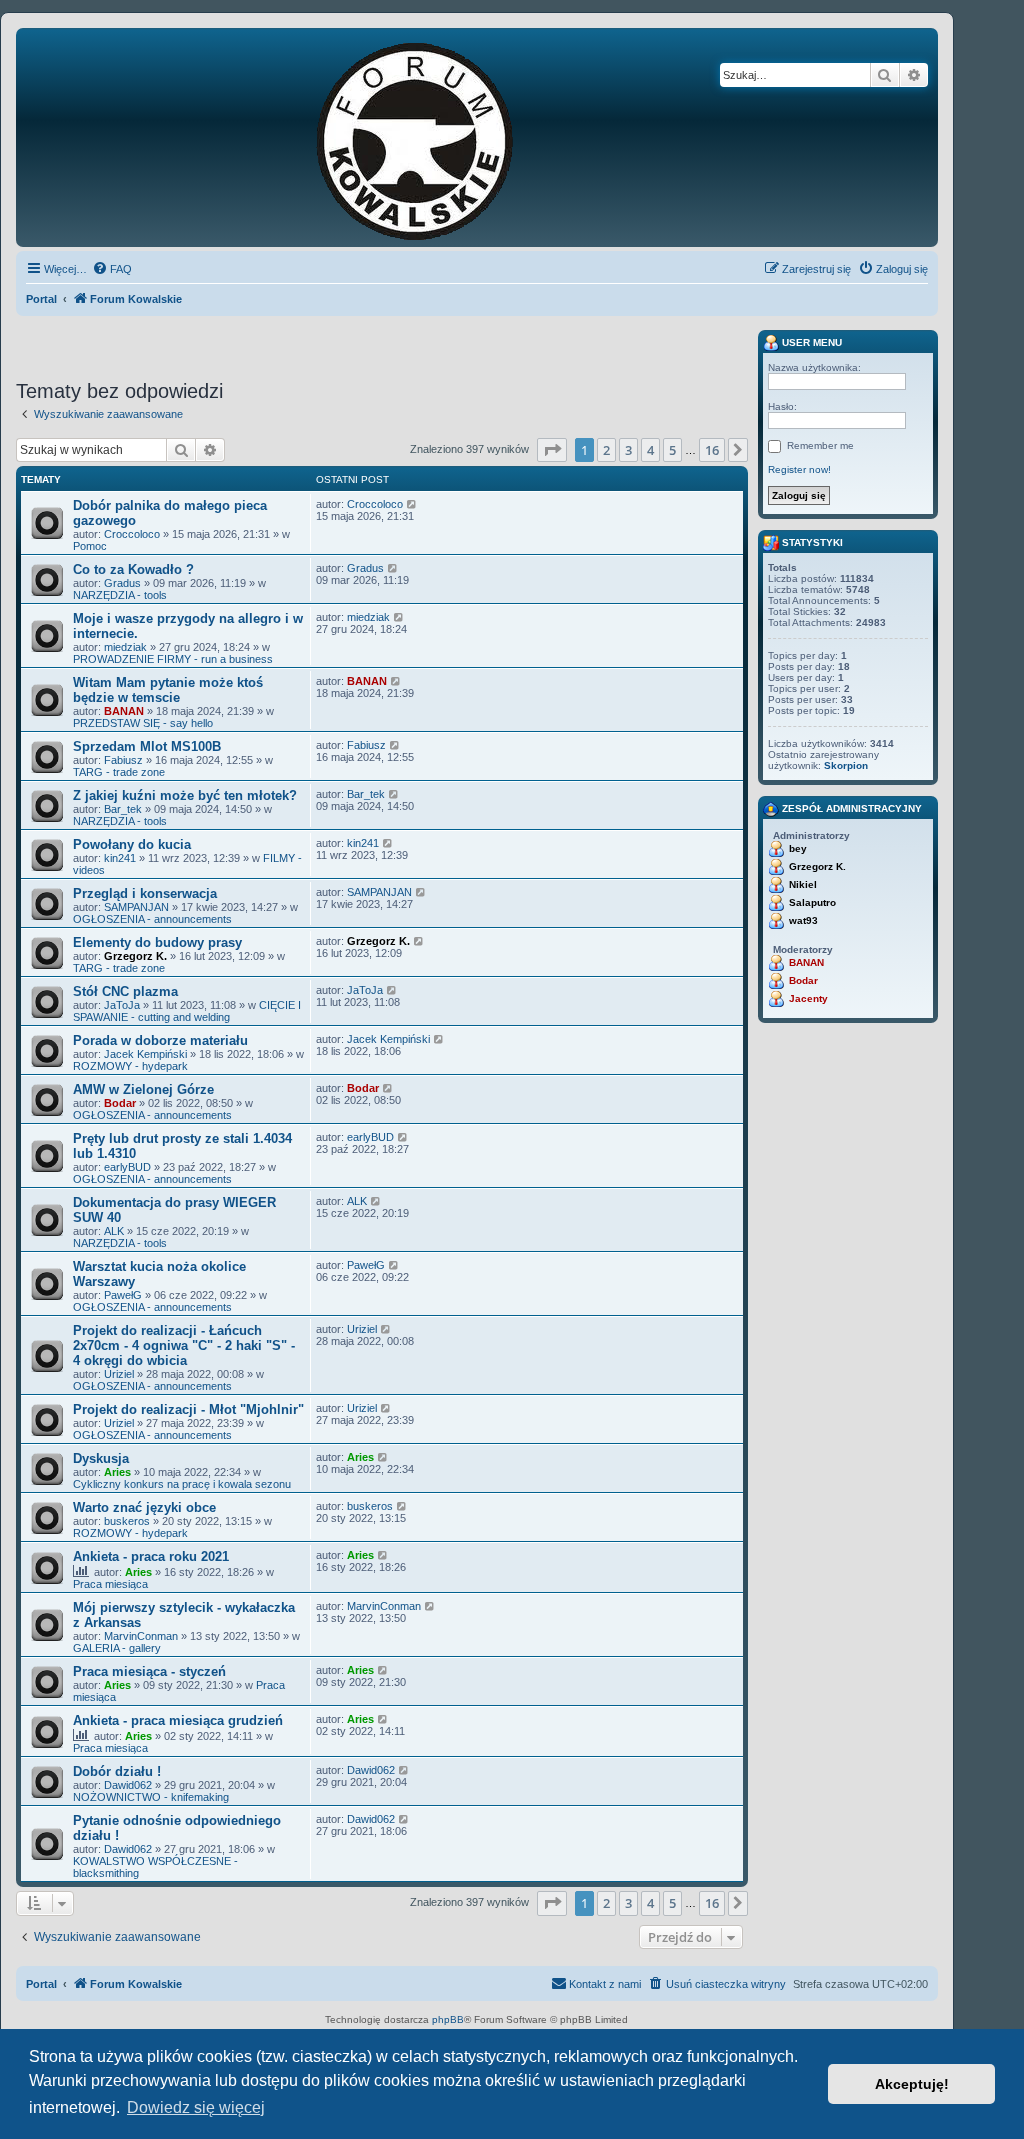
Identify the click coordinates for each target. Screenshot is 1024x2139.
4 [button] (650, 450)
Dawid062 (128, 1785)
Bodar (120, 1103)
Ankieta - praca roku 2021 (151, 1556)
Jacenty (808, 998)
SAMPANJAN (136, 907)
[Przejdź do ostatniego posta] (412, 504)
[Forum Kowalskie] (446, 137)
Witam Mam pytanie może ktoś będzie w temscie (168, 690)
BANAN (124, 711)
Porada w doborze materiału (160, 1040)
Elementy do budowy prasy (157, 942)
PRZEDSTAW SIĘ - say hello (143, 723)
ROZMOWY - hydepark (130, 1066)
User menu (810, 342)
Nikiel (803, 884)
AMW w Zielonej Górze (143, 1089)
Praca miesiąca (110, 1584)
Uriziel (119, 1374)
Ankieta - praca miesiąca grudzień (178, 1720)
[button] (552, 450)
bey (798, 848)
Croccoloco (132, 534)
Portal (41, 299)
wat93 (803, 920)
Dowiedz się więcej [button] (196, 2107)
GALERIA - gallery (117, 1648)
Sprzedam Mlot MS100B (147, 746)
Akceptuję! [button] (912, 2084)
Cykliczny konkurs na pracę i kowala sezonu (182, 1484)
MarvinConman (141, 1636)
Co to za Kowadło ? (133, 569)
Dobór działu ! (117, 1771)
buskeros (127, 1521)
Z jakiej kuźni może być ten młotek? (185, 795)
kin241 (120, 858)
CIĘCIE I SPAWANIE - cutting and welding (187, 1011)
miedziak (125, 647)
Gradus (122, 583)
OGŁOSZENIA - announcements (152, 919)
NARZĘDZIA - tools (120, 595)
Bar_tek (123, 809)
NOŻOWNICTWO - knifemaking (151, 1797)
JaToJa (122, 1005)
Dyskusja (101, 1458)
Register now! (799, 469)
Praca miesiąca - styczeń (149, 1671)
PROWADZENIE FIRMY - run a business (173, 659)
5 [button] (672, 450)
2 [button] (606, 450)
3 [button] (628, 450)
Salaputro (812, 902)
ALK (114, 1231)
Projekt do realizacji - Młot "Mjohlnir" (188, 1409)
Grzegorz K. (135, 956)
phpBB (448, 2019)
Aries (117, 1472)
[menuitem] (112, 269)
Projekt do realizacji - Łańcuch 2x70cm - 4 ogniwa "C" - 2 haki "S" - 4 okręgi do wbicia (184, 1345)
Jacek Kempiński (145, 1054)
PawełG (123, 1295)
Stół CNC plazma (125, 991)
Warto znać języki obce (144, 1507)
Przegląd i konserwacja (145, 893)
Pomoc (90, 546)
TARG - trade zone (119, 772)
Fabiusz (123, 760)
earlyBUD (127, 1167)
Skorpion (846, 765)
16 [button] (712, 450)
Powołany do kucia (132, 844)
